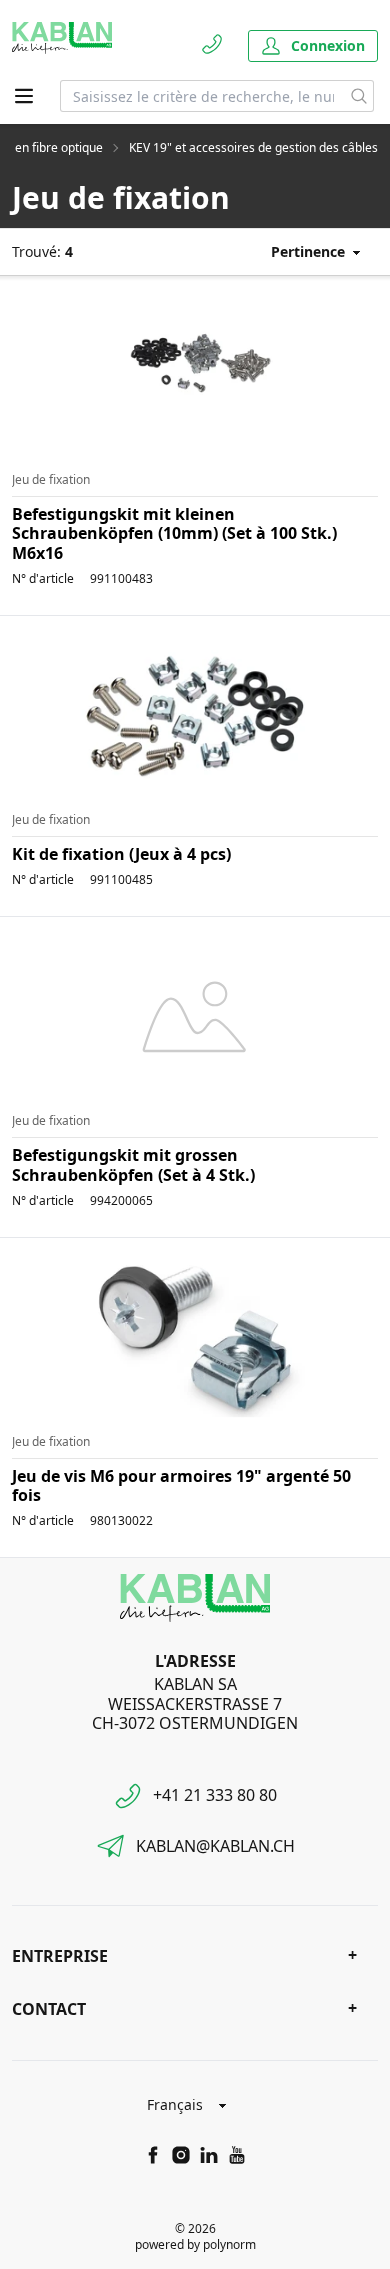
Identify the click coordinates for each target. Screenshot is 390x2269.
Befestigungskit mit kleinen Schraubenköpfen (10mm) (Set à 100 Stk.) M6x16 (174, 533)
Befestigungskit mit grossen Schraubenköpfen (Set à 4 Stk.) (133, 1164)
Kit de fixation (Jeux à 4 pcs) (121, 854)
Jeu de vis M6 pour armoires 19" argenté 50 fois (181, 1485)
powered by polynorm (195, 2244)
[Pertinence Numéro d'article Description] (306, 251)
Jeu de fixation (51, 480)
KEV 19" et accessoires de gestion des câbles (253, 148)
